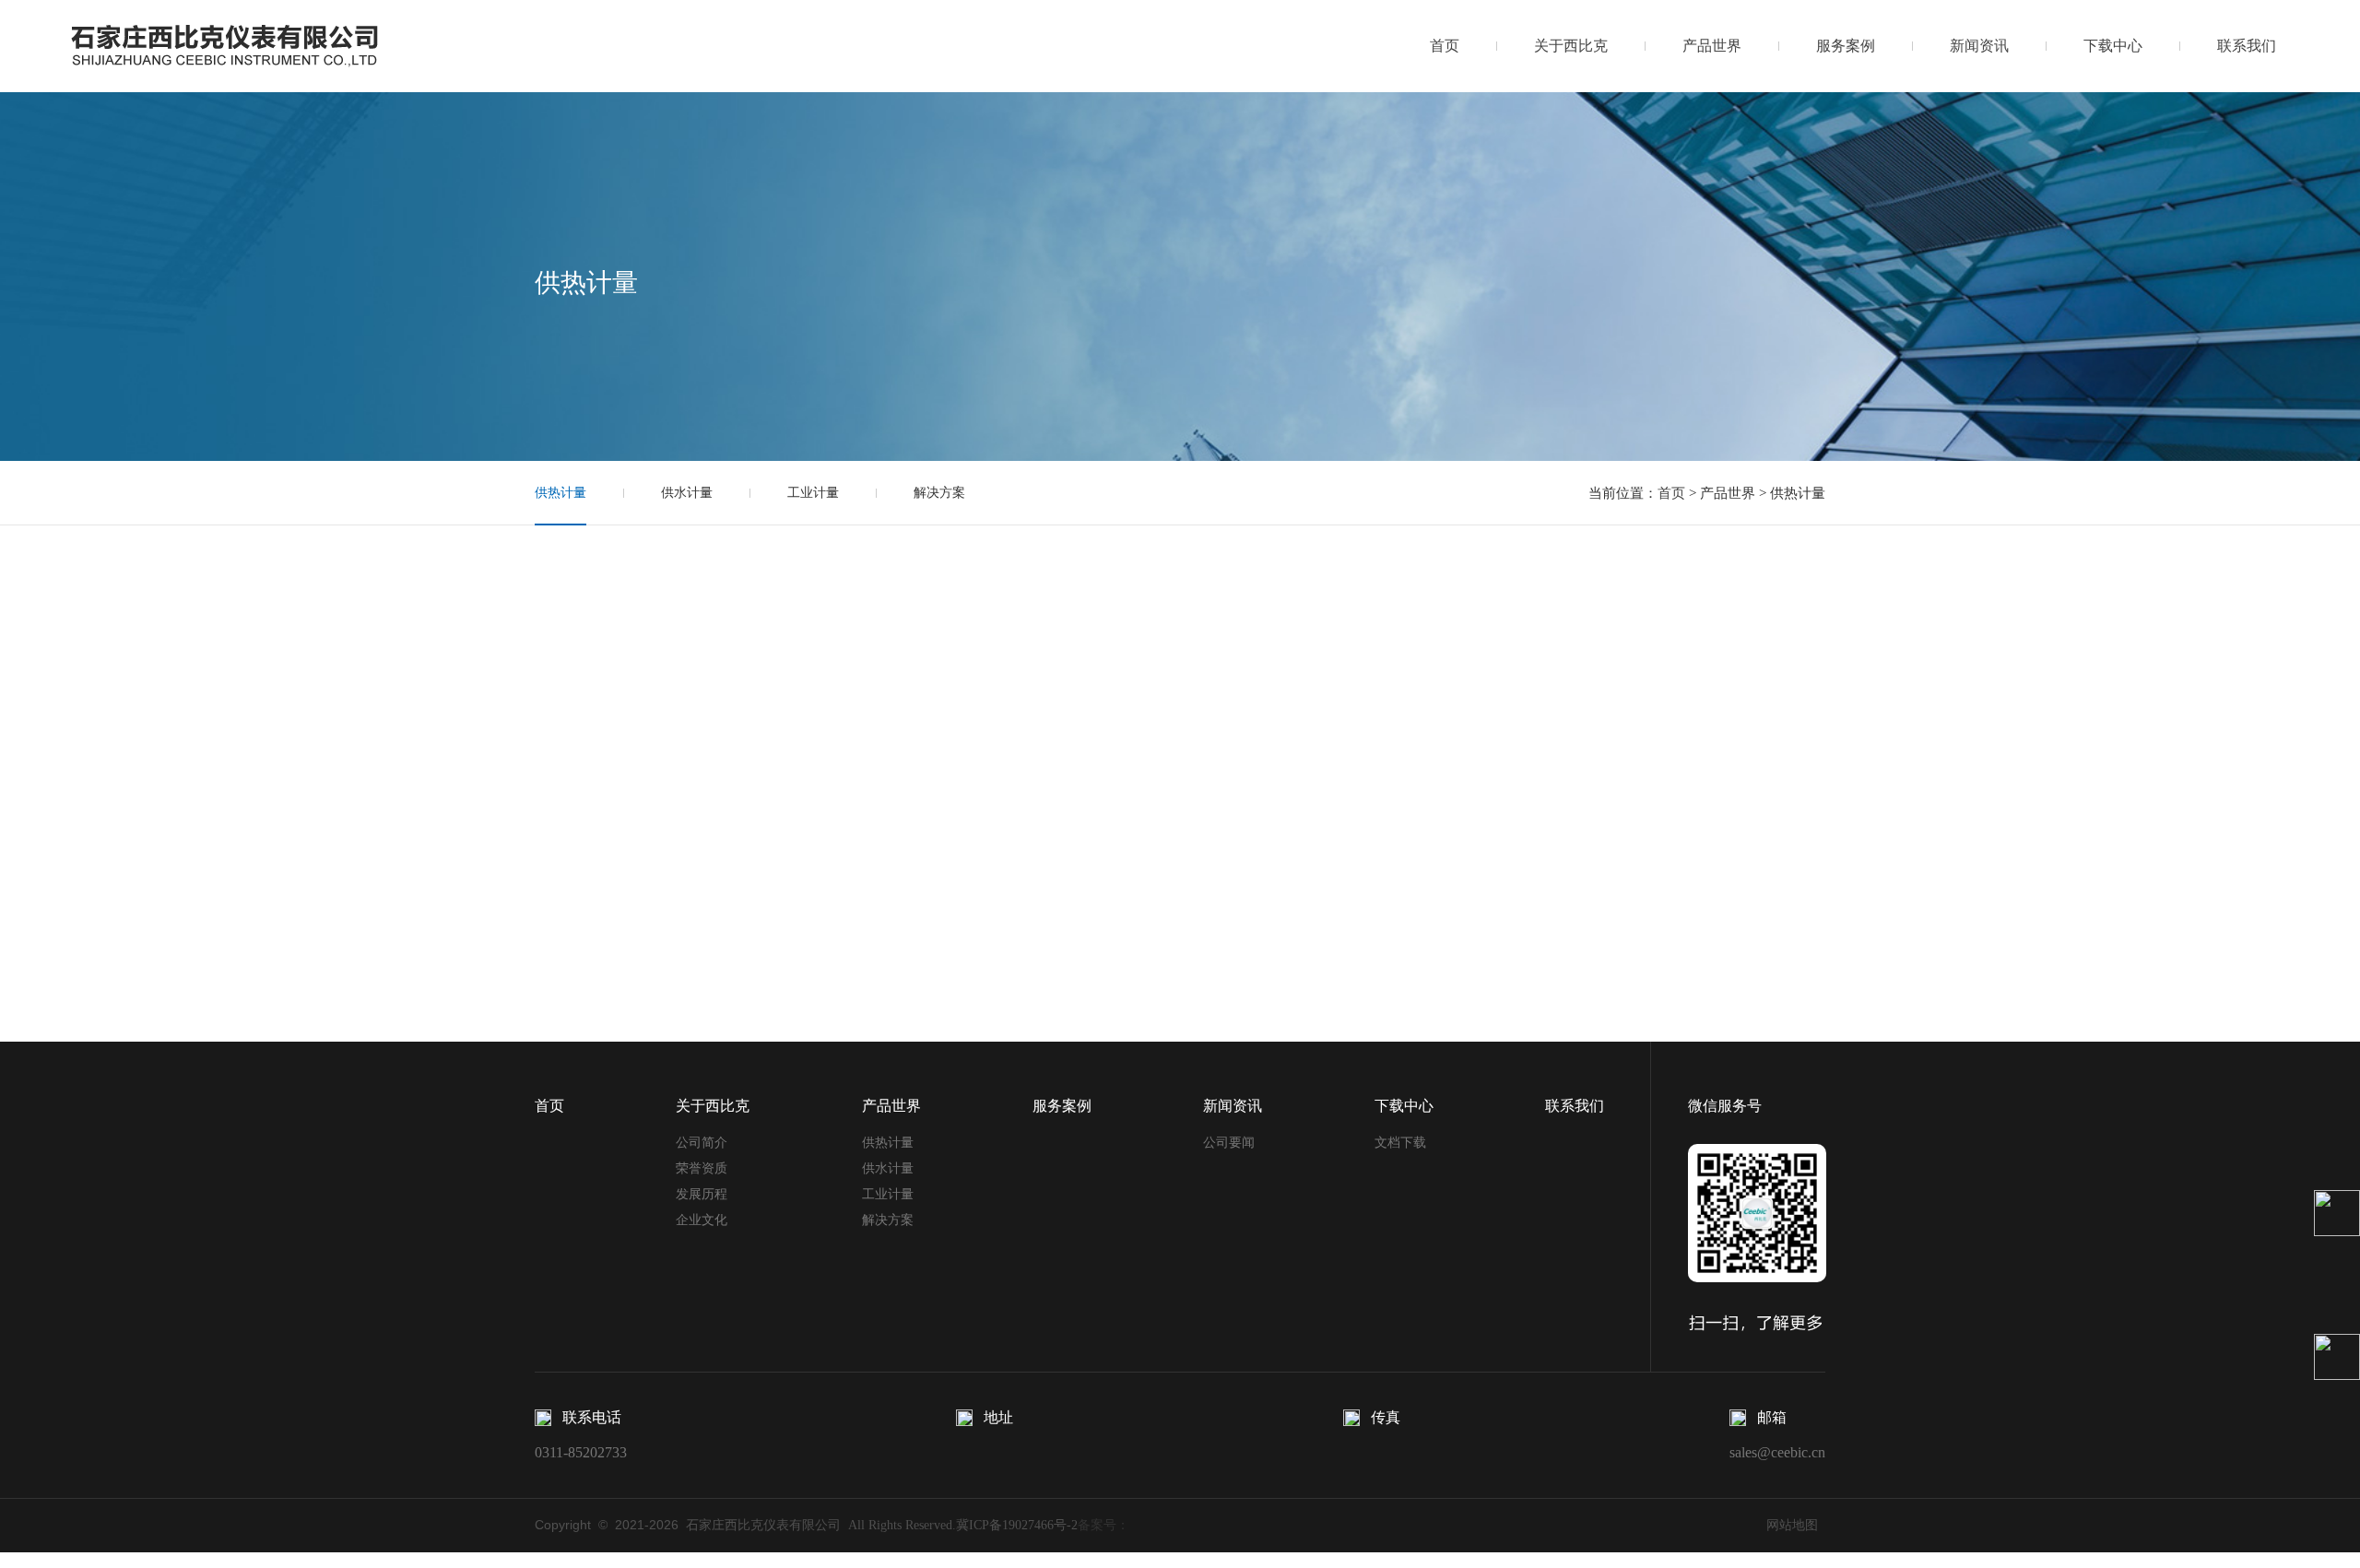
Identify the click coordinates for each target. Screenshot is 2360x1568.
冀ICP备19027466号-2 (1017, 1525)
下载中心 (2113, 46)
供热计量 (560, 493)
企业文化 (702, 1220)
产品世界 (1712, 46)
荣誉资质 (702, 1168)
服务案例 (1846, 46)
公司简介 (702, 1143)
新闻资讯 (1979, 46)
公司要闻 (1229, 1143)
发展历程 (702, 1194)
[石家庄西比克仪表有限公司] (254, 44)
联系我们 (2247, 46)
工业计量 (813, 493)
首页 (1445, 46)
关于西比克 (1571, 46)
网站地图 (1792, 1525)
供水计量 (687, 493)
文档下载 (1400, 1143)
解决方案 (939, 493)
